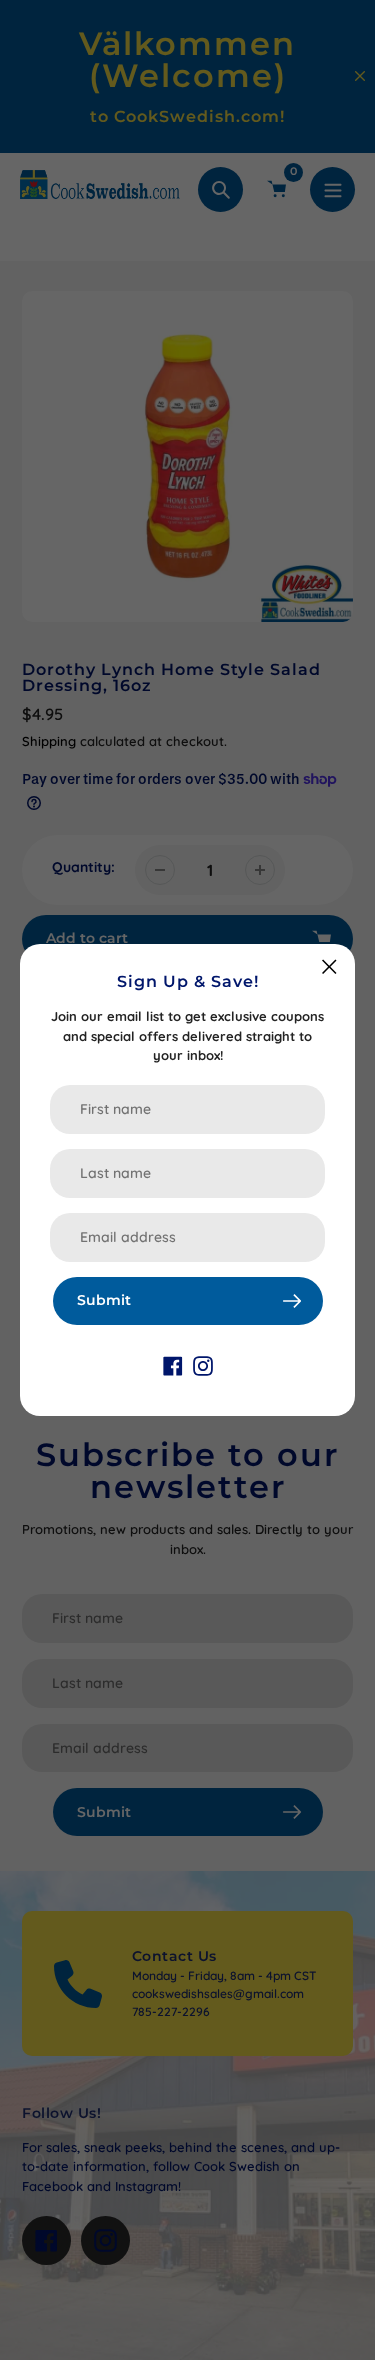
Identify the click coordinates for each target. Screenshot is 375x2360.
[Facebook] (173, 1365)
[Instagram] (203, 1365)
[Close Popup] (329, 966)
